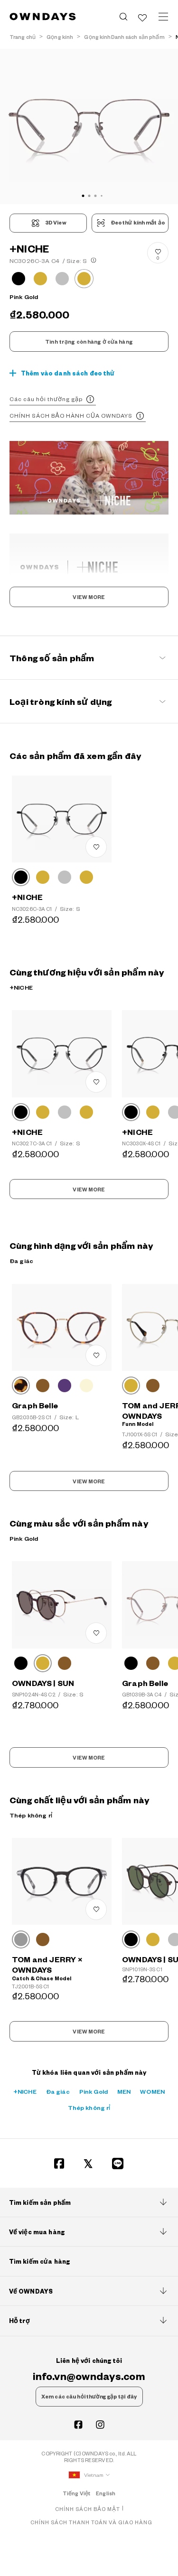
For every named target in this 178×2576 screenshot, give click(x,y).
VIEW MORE (89, 597)
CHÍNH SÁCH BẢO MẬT (88, 2509)
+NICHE (25, 2091)
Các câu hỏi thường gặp (46, 399)
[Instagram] (100, 2425)
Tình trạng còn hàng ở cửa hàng (89, 342)
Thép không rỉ (89, 2108)
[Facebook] (59, 2164)
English (106, 2493)
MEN (124, 2091)
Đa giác (58, 2091)
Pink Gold (94, 2091)
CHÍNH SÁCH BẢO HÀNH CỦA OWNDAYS (71, 416)
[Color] (21, 877)
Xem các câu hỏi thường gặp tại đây (89, 2397)
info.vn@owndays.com (89, 2376)
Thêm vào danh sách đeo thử (68, 373)
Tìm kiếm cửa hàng (39, 2261)
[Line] (118, 2164)
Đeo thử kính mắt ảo (138, 223)
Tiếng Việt (76, 2493)
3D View (56, 223)
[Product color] (19, 279)
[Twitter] (88, 2164)
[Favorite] (142, 17)
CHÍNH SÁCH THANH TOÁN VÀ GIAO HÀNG (91, 2522)
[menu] (163, 17)
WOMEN (152, 2091)
